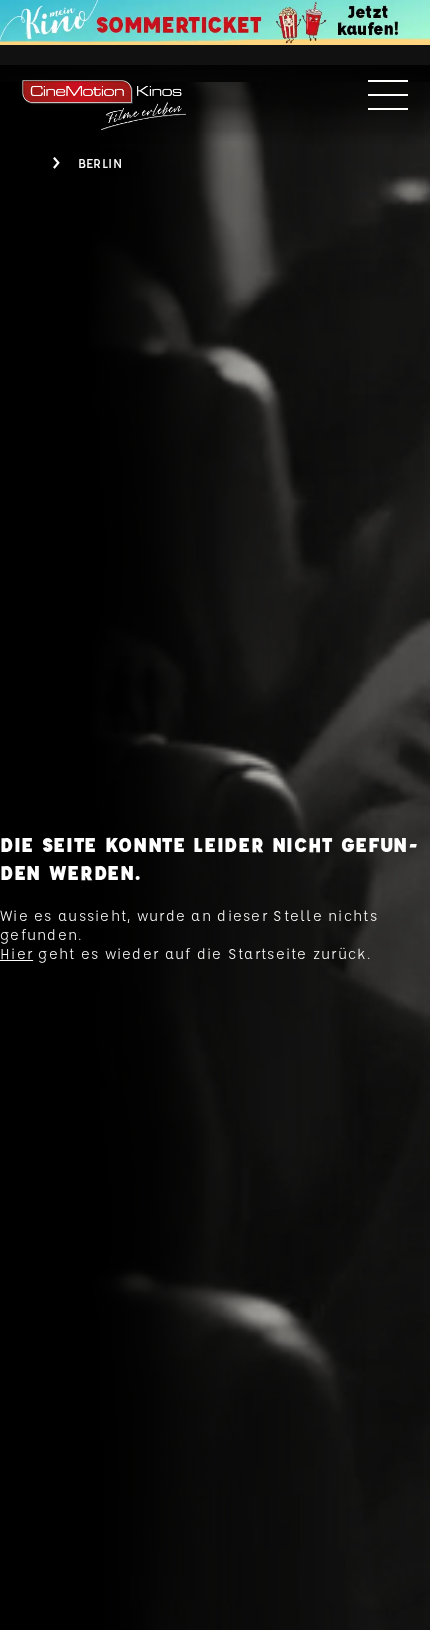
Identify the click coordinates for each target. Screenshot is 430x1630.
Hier (16, 953)
